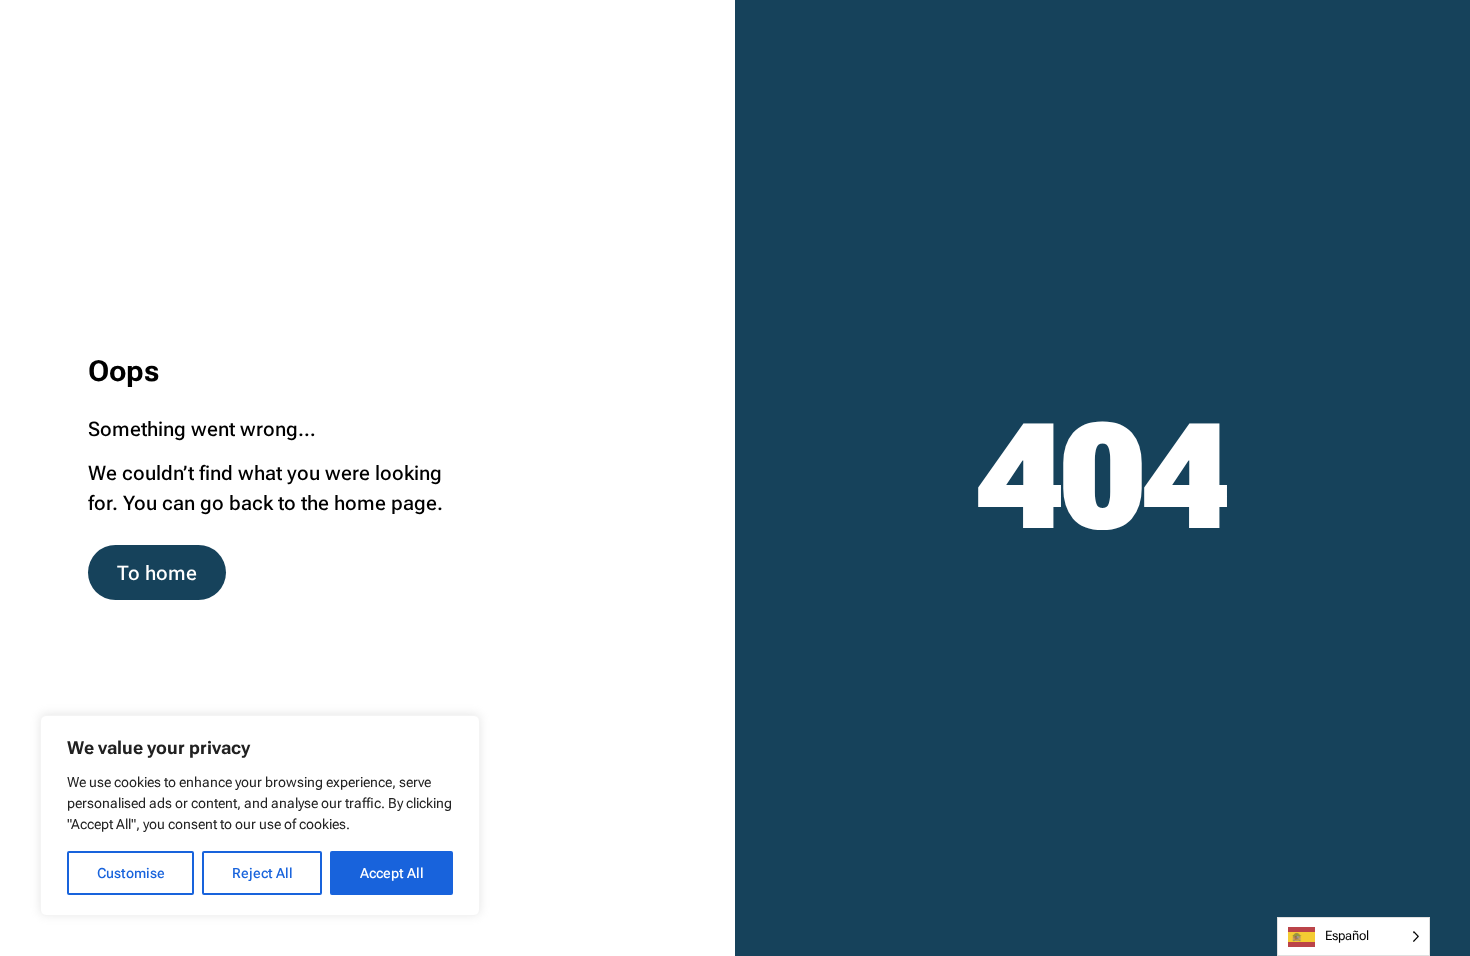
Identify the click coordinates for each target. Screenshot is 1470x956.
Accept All (392, 873)
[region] (260, 815)
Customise (131, 873)
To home (157, 573)
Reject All (262, 873)
